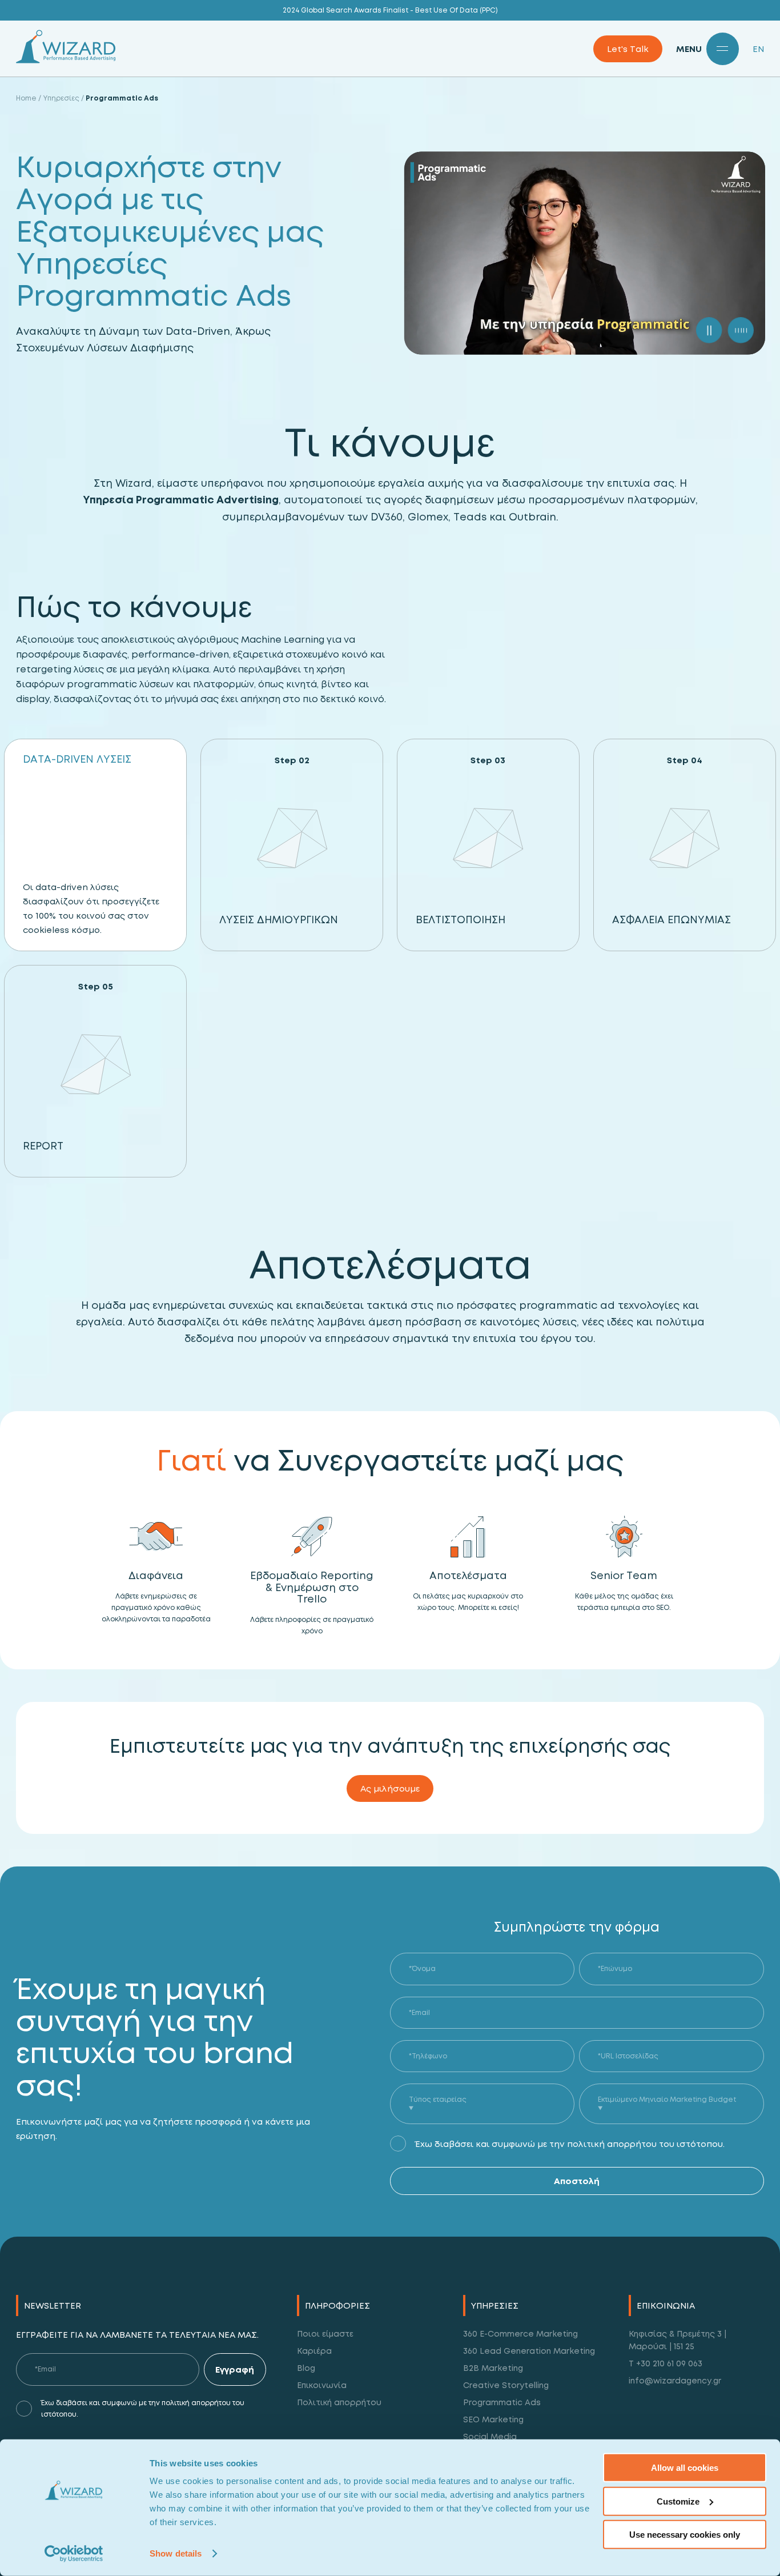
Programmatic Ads (502, 2402)
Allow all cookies (685, 2468)
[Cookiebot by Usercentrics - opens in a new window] (74, 2554)
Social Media (490, 2436)
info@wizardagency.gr (675, 2380)
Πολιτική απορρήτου (339, 2402)
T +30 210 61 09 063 (666, 2363)
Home (26, 98)
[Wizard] (66, 60)
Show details (176, 2553)
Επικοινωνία (322, 2385)
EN (758, 49)
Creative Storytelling (506, 2385)
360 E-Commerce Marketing (520, 2333)
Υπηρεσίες (61, 98)
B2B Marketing (493, 2368)
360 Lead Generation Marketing (529, 2351)
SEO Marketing (493, 2419)
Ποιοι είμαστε (325, 2333)
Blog (306, 2368)
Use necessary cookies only (685, 2535)
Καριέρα (314, 2351)
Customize (678, 2501)
